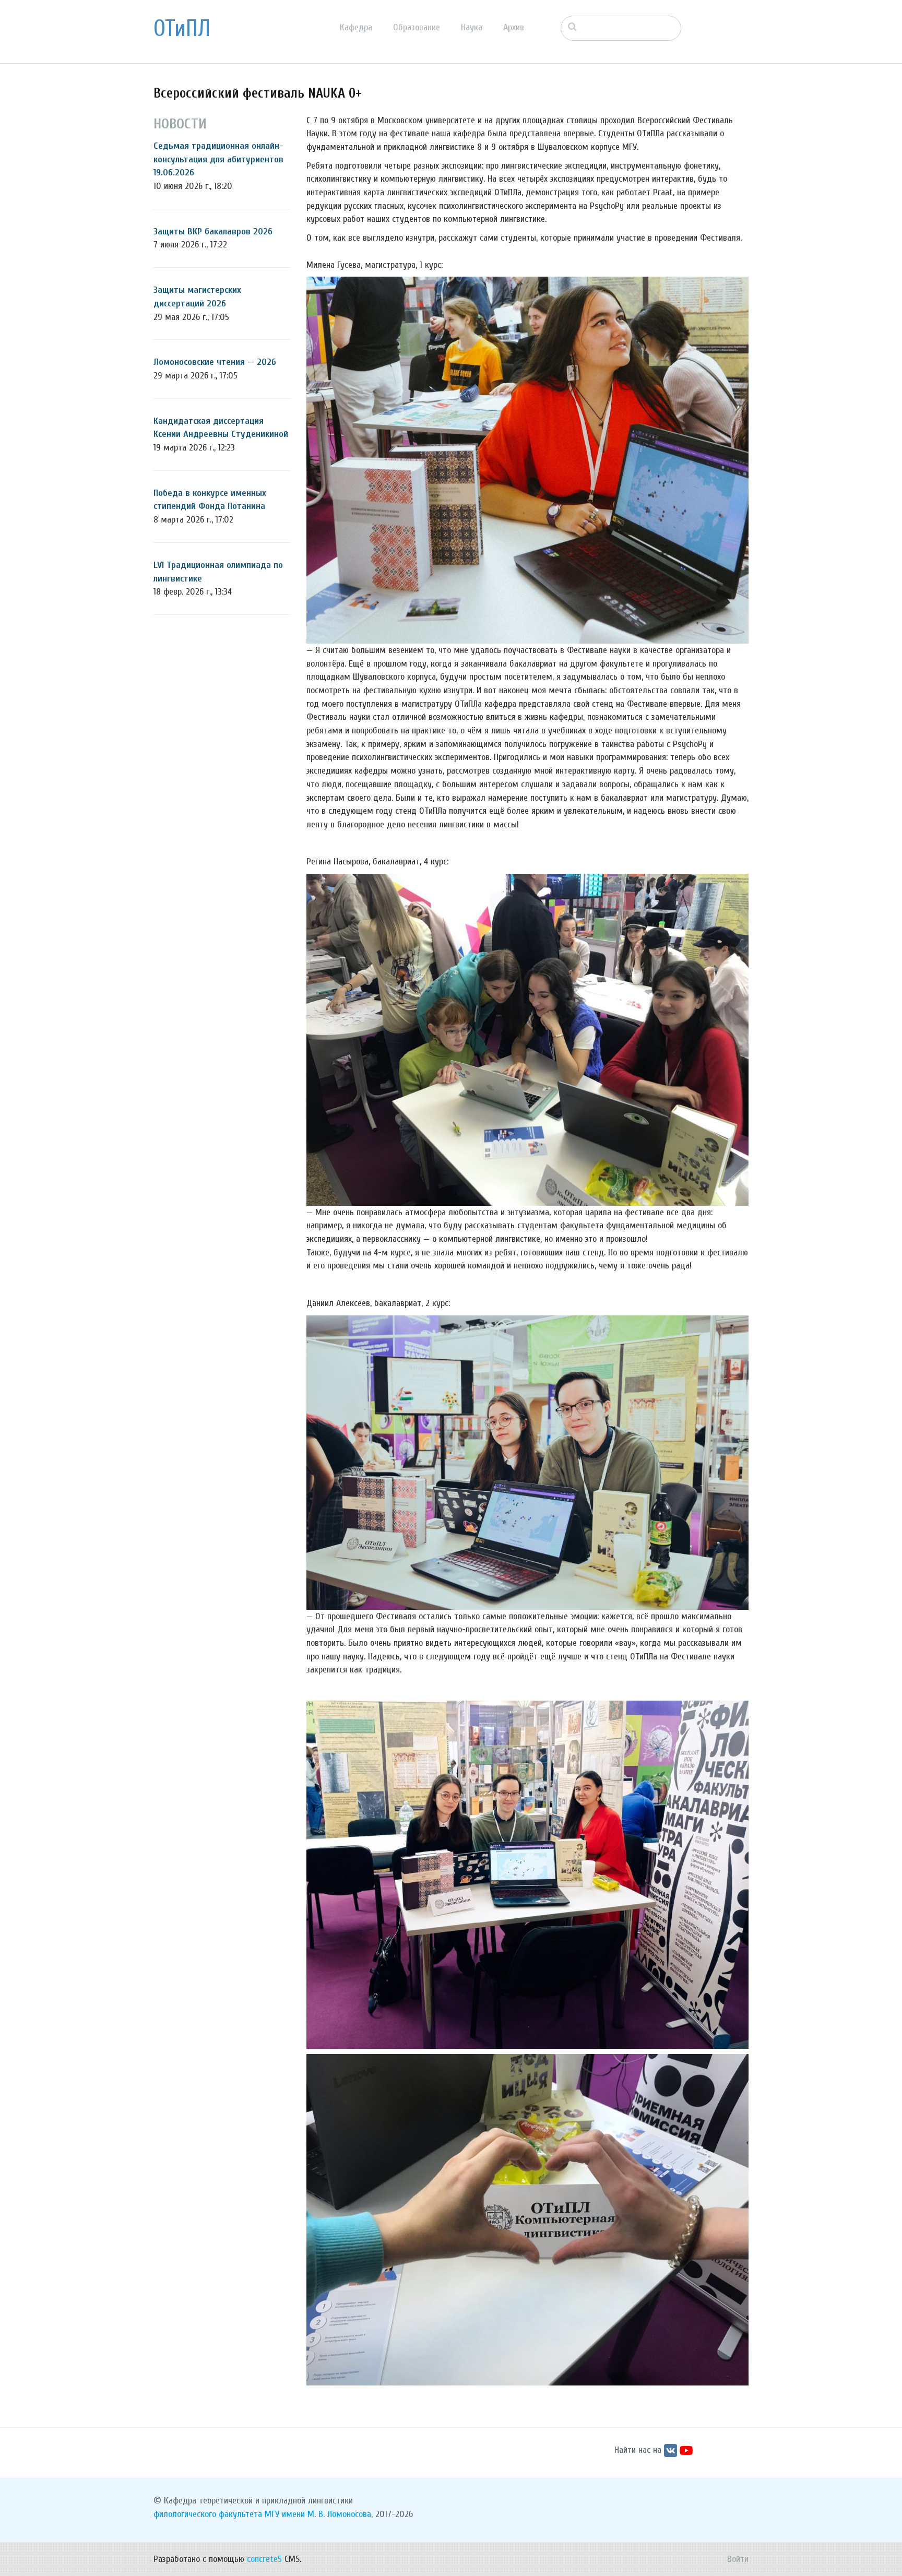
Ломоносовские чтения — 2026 (215, 362)
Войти (738, 2559)
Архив (514, 27)
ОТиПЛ (182, 29)
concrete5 (264, 2559)
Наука (472, 27)
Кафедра (356, 27)
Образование (417, 27)
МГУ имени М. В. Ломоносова (318, 2514)
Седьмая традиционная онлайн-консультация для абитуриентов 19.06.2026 (218, 159)
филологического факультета (208, 2514)
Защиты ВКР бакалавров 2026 (213, 232)
